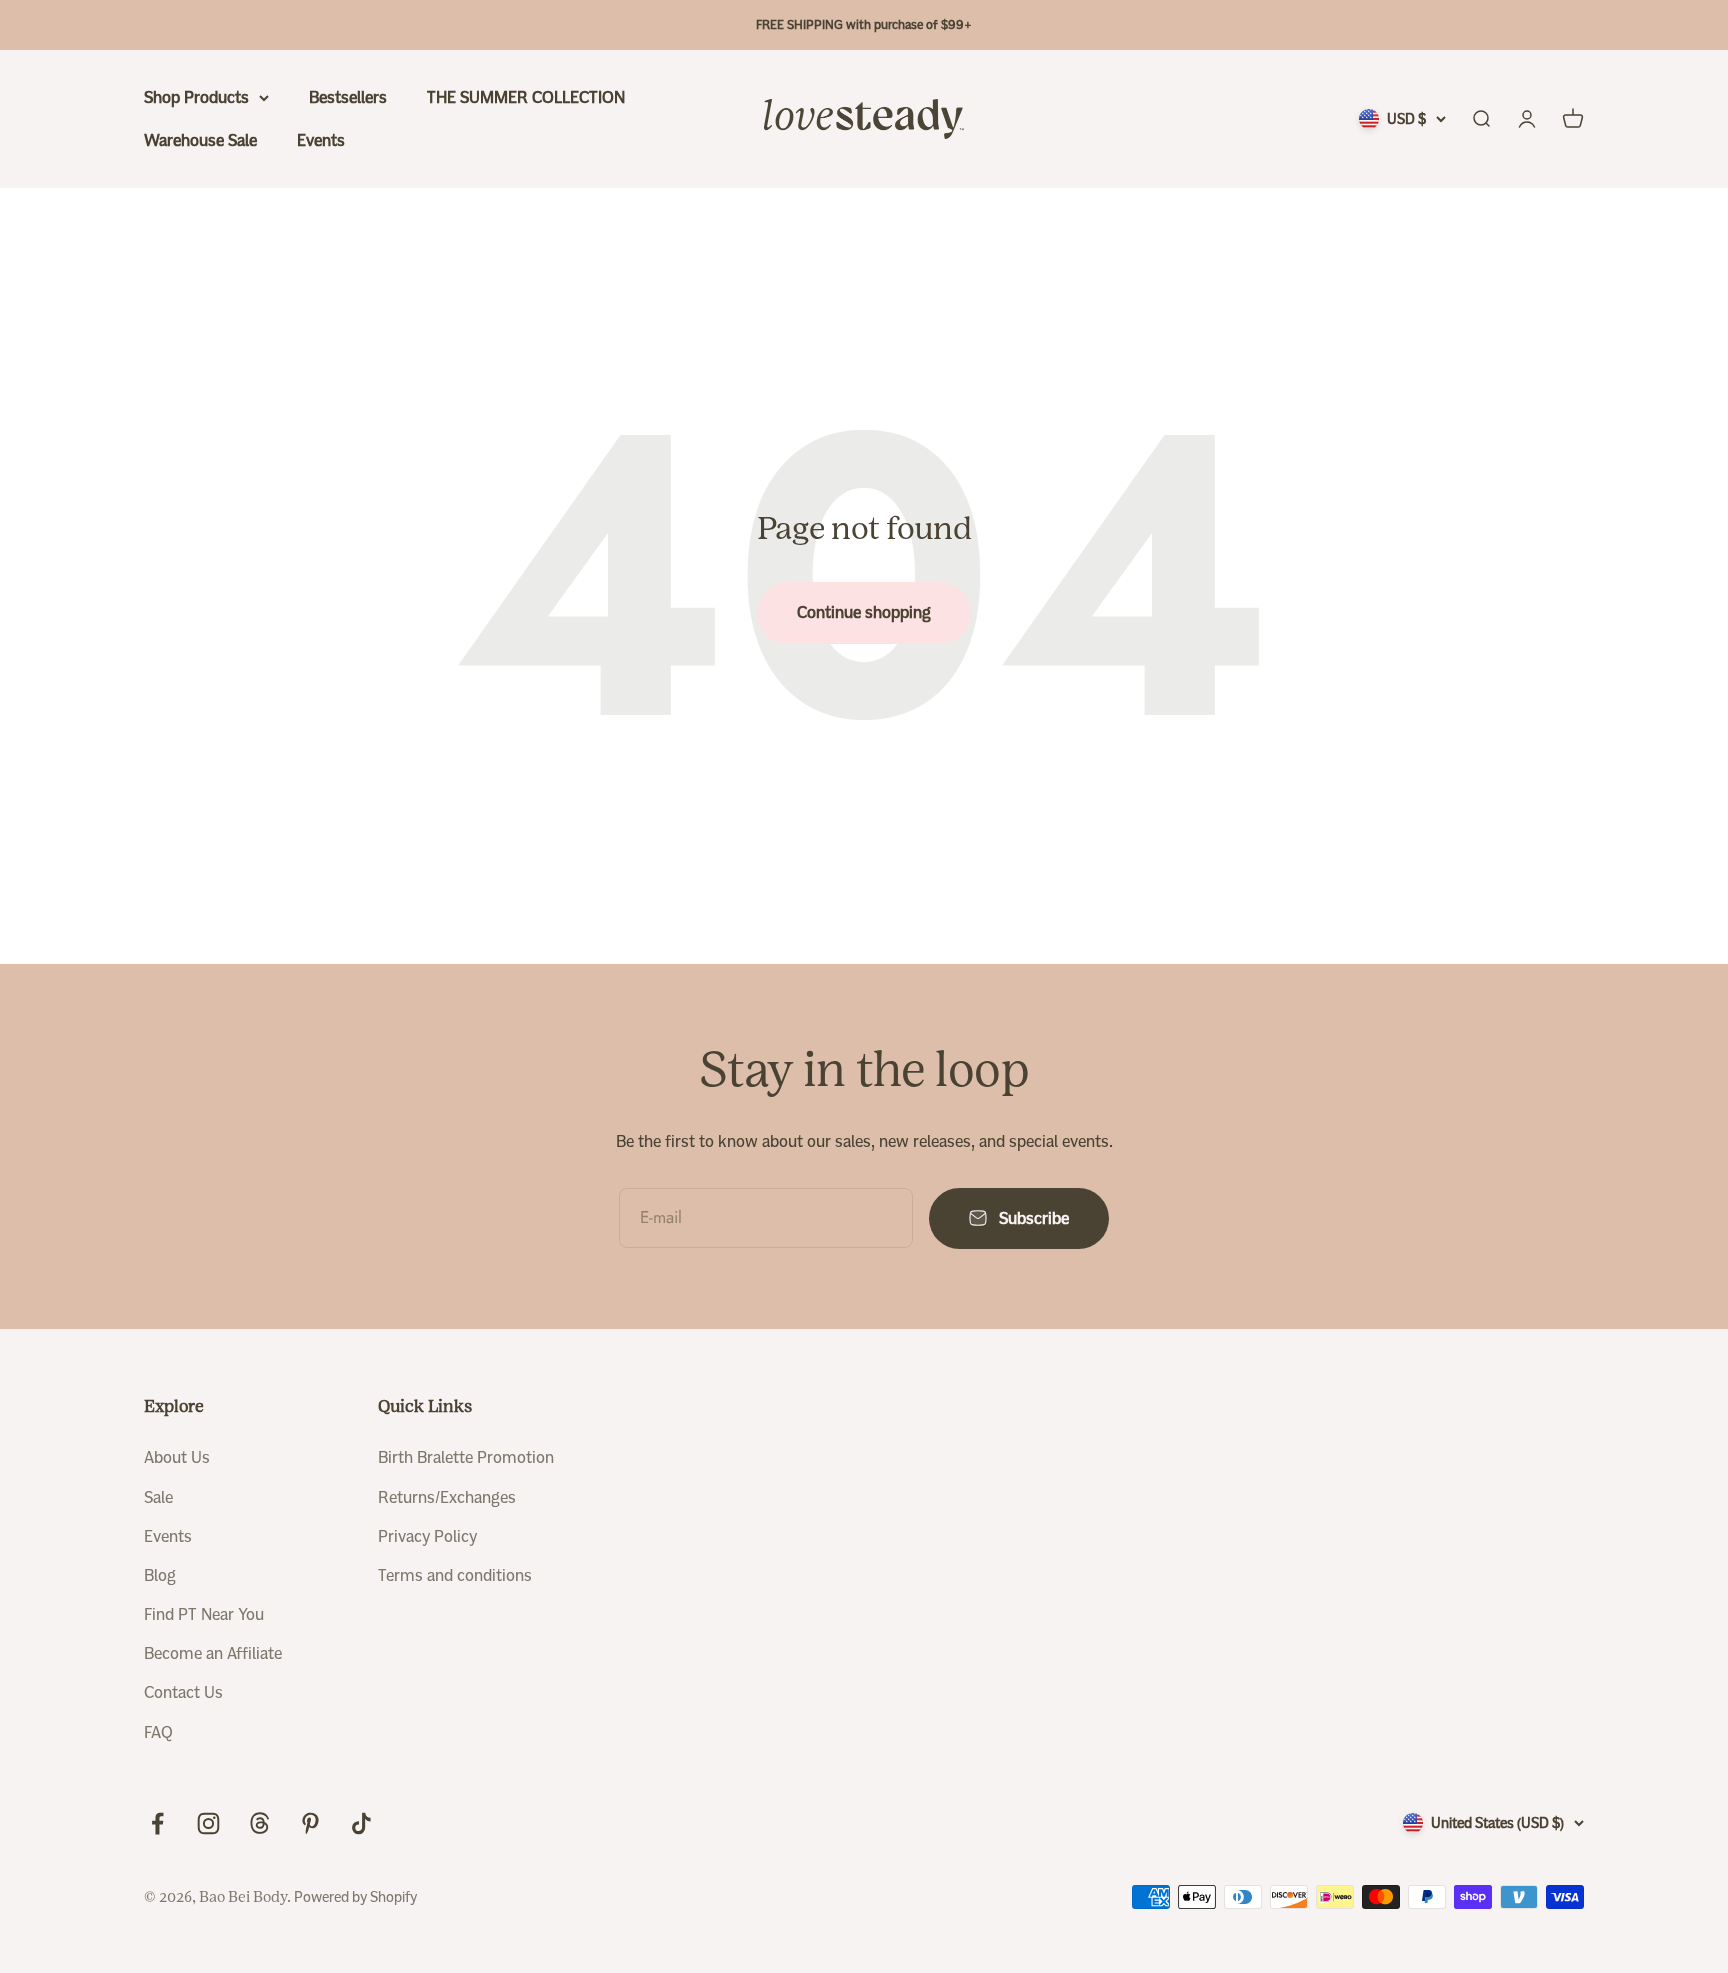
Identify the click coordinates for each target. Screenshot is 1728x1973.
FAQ (158, 1732)
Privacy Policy (427, 1536)
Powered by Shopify (355, 1897)
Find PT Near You (204, 1614)
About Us (177, 1457)
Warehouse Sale (200, 140)
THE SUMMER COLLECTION (526, 97)
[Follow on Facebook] (157, 1823)
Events (321, 140)
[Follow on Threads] (259, 1823)
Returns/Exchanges (447, 1497)
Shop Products (196, 97)
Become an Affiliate (213, 1653)
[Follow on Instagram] (208, 1823)
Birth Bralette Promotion (466, 1457)
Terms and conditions (455, 1575)
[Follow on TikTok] (361, 1823)
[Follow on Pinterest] (310, 1823)
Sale (158, 1497)
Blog (160, 1575)
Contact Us (183, 1692)
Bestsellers (348, 97)
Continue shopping (864, 612)
